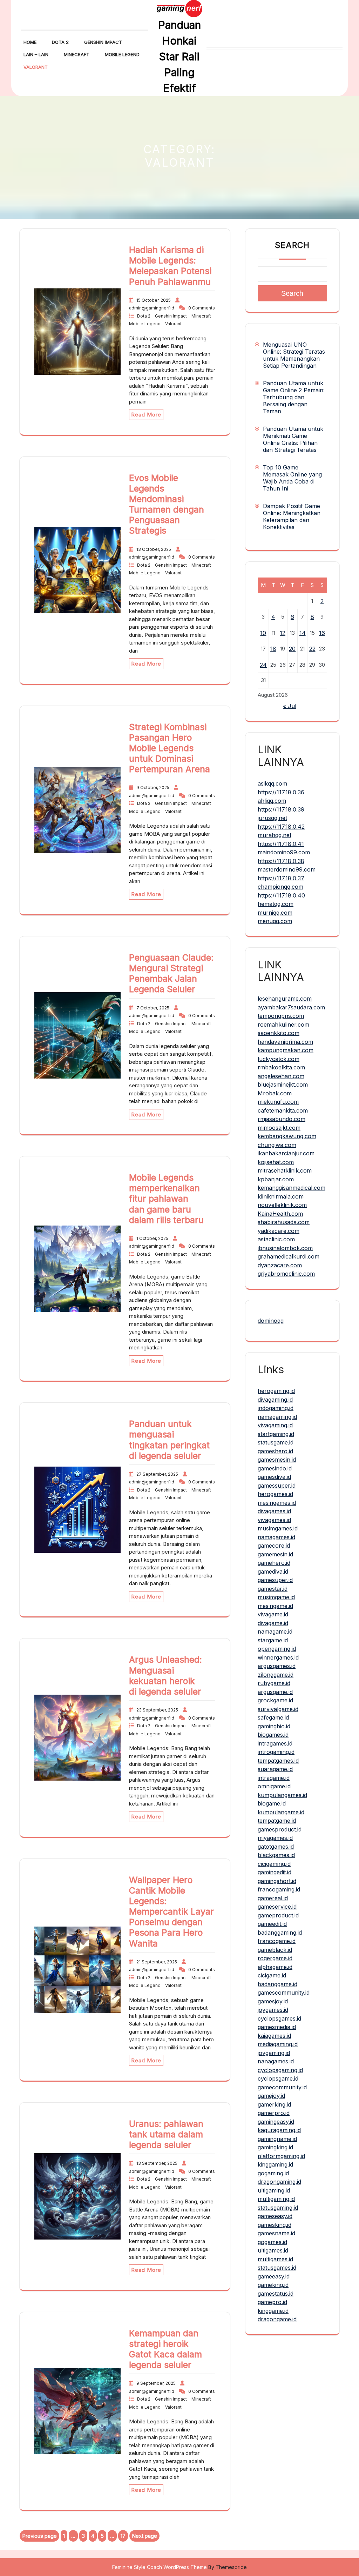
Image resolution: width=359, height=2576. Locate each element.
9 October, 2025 (153, 788)
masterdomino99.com (287, 869)
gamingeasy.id (276, 2122)
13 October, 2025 (154, 549)
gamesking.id (275, 2225)
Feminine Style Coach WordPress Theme (160, 2567)
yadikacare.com (279, 1231)
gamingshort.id (277, 1881)
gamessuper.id (277, 1486)
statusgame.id (276, 1442)
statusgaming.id (278, 2208)
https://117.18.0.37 (281, 878)
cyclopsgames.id (279, 2018)
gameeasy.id (274, 2276)
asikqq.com (272, 783)
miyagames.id (275, 1838)
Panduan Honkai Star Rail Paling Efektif (179, 56)
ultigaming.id (274, 2190)
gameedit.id (272, 1924)
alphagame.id (275, 1967)
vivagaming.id (275, 1425)
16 (322, 633)
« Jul (290, 706)
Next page (144, 2536)
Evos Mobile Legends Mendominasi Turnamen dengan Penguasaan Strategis (167, 504)
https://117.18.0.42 (281, 827)
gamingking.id (275, 2147)
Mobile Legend (122, 54)
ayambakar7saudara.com (291, 1007)
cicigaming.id (274, 1864)
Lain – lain (36, 54)
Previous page (39, 2536)
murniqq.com (275, 913)
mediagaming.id (278, 2044)
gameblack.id (275, 1950)
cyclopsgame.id (278, 2078)
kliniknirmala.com (281, 1196)
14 (303, 633)
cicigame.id (272, 1975)
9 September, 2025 (157, 2383)
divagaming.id (275, 1400)
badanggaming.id (280, 1933)
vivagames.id (274, 1520)
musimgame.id (276, 1597)
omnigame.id (274, 1786)
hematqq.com (276, 904)
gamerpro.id (274, 2113)
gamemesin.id (275, 1554)
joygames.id (273, 2010)
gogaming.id (273, 2173)
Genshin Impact (103, 42)
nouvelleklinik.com (282, 1205)
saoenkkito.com (279, 1033)
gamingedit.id (275, 1872)
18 (273, 649)
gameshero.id (275, 1451)
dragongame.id (277, 2319)
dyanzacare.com (280, 1265)
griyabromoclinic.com (286, 1274)
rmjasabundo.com (282, 1119)
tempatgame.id (277, 1821)
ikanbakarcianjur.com (286, 1153)
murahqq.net (275, 835)
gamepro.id (272, 2302)
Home (30, 42)
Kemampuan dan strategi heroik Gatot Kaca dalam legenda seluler (165, 2349)
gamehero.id (274, 1563)
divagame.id (273, 1623)
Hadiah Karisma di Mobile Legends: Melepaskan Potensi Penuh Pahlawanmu (170, 266)
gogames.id (272, 2242)
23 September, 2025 (158, 1710)
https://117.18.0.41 (281, 844)
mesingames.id (277, 1503)
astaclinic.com (276, 1239)
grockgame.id (275, 1700)
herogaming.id (276, 1391)
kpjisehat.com (276, 1162)
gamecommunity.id (282, 2087)
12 (283, 633)
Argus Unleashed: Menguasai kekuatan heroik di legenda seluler (165, 1675)
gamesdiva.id (274, 1477)
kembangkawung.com (287, 1136)
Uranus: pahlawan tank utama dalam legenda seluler (166, 2134)
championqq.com (280, 887)
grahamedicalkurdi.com (289, 1256)
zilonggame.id (276, 1675)
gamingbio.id (274, 1726)
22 (312, 649)
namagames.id (276, 1537)
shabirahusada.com (284, 1222)
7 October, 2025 (153, 1008)
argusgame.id (275, 1692)
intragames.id (275, 1743)
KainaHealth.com (280, 1214)
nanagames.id (276, 2061)
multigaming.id (276, 2199)
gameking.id (273, 2285)
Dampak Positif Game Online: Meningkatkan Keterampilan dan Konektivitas (292, 516)
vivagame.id (273, 1614)
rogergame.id (275, 1958)
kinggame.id (273, 2311)
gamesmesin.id (277, 1460)
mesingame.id (275, 1606)
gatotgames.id (276, 1847)
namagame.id (275, 1631)
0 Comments (202, 308)
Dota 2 (60, 42)
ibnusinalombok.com (285, 1248)
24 (263, 665)
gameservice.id (277, 1907)
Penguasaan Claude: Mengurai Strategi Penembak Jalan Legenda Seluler (171, 973)
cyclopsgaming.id (280, 2070)
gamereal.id (273, 1898)
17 (124, 2537)
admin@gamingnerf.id (152, 308)
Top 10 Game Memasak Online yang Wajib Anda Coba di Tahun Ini (292, 478)
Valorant (36, 67)
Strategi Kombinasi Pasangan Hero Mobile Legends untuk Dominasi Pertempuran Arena (170, 748)
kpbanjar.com (276, 1179)
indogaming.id (276, 1408)
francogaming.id (279, 1889)
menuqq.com (275, 921)
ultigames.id (273, 2250)
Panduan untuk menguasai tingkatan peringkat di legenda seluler (169, 1440)
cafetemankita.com (283, 1110)
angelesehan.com (281, 1076)
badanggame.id (277, 1984)
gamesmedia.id (277, 2027)
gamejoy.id (271, 2096)
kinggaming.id (275, 2164)
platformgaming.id (281, 2156)
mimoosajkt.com (279, 1128)
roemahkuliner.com (283, 1025)
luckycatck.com (279, 1059)
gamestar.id (273, 1589)
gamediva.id (273, 1571)
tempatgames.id (278, 1761)
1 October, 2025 (153, 1238)
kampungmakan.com (286, 1050)
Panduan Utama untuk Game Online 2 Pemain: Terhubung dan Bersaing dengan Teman (294, 397)
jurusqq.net (272, 818)
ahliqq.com (272, 801)
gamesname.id (276, 2233)
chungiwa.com (277, 1145)
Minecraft (77, 54)
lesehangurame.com (285, 999)
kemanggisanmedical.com (292, 1188)
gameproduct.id (278, 1915)
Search (292, 245)
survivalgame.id (278, 1709)
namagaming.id (277, 1417)
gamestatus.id (276, 2294)
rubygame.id (274, 1683)
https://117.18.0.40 (281, 895)
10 (263, 633)
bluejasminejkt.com (283, 1085)
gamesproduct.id (280, 1829)
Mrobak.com (275, 1093)
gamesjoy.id (273, 2001)
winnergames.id (278, 1657)
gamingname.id (277, 2139)
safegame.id (273, 1717)
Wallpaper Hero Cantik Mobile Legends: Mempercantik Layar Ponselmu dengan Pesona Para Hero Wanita (171, 1912)
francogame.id (277, 1941)
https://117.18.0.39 (281, 809)
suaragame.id (275, 1769)
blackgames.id (276, 1855)
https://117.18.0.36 (281, 792)
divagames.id (274, 1511)
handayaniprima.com (285, 1042)
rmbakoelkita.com (281, 1067)
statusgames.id (277, 2268)
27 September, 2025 (158, 1474)
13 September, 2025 (157, 2163)
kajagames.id (274, 2036)
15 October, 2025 (154, 300)
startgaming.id (276, 1434)
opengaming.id (277, 1649)
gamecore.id (274, 1546)
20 (292, 649)
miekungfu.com (278, 1102)
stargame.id (273, 1640)
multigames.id (275, 2259)
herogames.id (275, 1494)
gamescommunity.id (284, 1993)
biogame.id (272, 1803)
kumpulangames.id (282, 1795)
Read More (146, 415)
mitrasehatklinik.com (285, 1170)
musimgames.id (278, 1528)
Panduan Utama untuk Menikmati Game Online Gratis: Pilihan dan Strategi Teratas (293, 439)
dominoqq (271, 1321)
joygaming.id (274, 2053)
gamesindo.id (275, 1468)
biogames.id (273, 1735)
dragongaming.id (279, 2182)
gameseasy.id (275, 2216)
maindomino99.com (284, 852)
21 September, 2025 (157, 1962)
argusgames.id (277, 1666)
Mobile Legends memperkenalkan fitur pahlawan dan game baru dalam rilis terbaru (166, 1199)
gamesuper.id (275, 1580)
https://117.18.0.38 (281, 861)
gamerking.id (274, 2104)
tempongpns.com (281, 1016)
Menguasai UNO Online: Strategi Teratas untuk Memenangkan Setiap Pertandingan (294, 355)
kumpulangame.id (281, 1812)
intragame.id (274, 1778)
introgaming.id (276, 1752)
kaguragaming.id (279, 2130)
